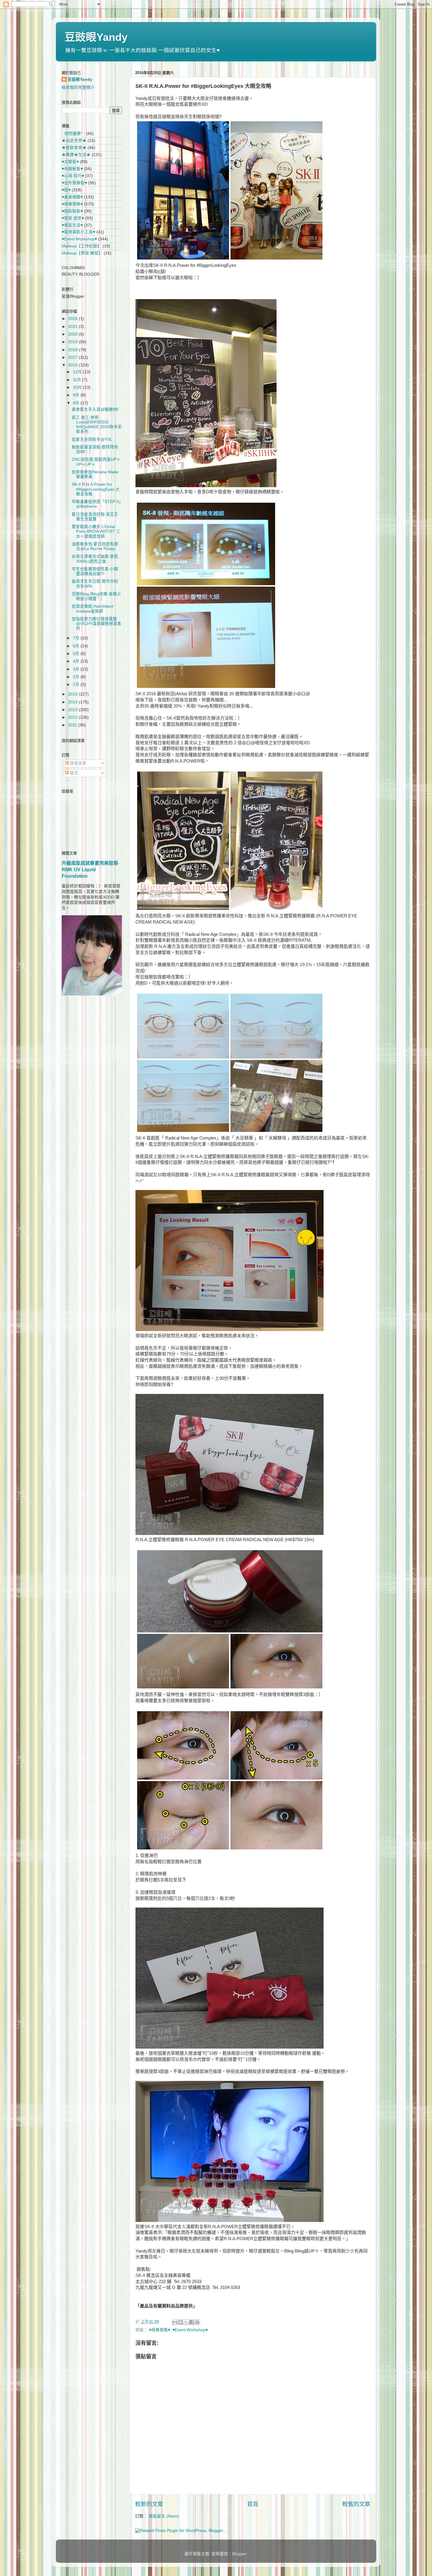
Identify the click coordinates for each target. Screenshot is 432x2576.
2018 (73, 350)
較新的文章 (149, 2504)
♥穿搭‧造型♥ (73, 218)
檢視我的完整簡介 (78, 87)
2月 (77, 677)
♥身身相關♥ (72, 197)
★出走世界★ (74, 141)
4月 (77, 661)
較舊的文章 (356, 2504)
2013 (73, 710)
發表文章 (78, 763)
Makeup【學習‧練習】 (82, 253)
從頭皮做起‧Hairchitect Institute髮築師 (92, 609)
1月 (77, 684)
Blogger (239, 2554)
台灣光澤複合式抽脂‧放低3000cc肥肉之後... (95, 559)
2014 (73, 702)
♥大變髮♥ (70, 162)
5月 (77, 654)
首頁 (253, 2504)
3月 (77, 669)
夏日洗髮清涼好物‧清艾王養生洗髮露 (95, 517)
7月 (77, 638)
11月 (78, 380)
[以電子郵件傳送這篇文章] (175, 2322)
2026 (73, 319)
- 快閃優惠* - (73, 134)
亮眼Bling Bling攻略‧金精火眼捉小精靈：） (96, 596)
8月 (77, 403)
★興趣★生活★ (76, 155)
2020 (73, 334)
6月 (77, 646)
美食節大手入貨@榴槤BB (95, 409)
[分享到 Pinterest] (197, 2322)
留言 (73, 773)
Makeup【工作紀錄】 (82, 246)
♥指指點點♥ (72, 211)
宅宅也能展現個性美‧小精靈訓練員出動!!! (95, 571)
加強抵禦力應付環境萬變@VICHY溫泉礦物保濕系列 (97, 624)
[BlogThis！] (180, 2322)
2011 (73, 725)
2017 (73, 357)
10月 (78, 387)
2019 (73, 342)
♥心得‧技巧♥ (73, 176)
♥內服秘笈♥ (72, 169)
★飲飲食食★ (74, 148)
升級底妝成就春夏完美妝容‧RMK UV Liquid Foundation (91, 870)
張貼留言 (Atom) (164, 2516)
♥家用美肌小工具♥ (78, 232)
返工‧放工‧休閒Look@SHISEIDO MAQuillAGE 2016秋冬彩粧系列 (97, 425)
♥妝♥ (66, 190)
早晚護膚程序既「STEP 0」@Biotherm (96, 504)
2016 (73, 365)
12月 (78, 372)
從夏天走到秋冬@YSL (92, 439)
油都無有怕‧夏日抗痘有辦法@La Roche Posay (95, 546)
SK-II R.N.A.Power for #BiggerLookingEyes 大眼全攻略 (96, 489)
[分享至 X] (186, 2322)
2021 (73, 327)
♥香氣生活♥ (72, 225)
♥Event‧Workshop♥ (190, 2330)
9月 (77, 395)
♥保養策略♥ (160, 2330)
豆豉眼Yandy (96, 37)
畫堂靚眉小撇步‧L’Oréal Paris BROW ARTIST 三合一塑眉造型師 (96, 531)
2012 (73, 717)
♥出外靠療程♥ (74, 183)
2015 (73, 694)
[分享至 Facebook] (192, 2322)
